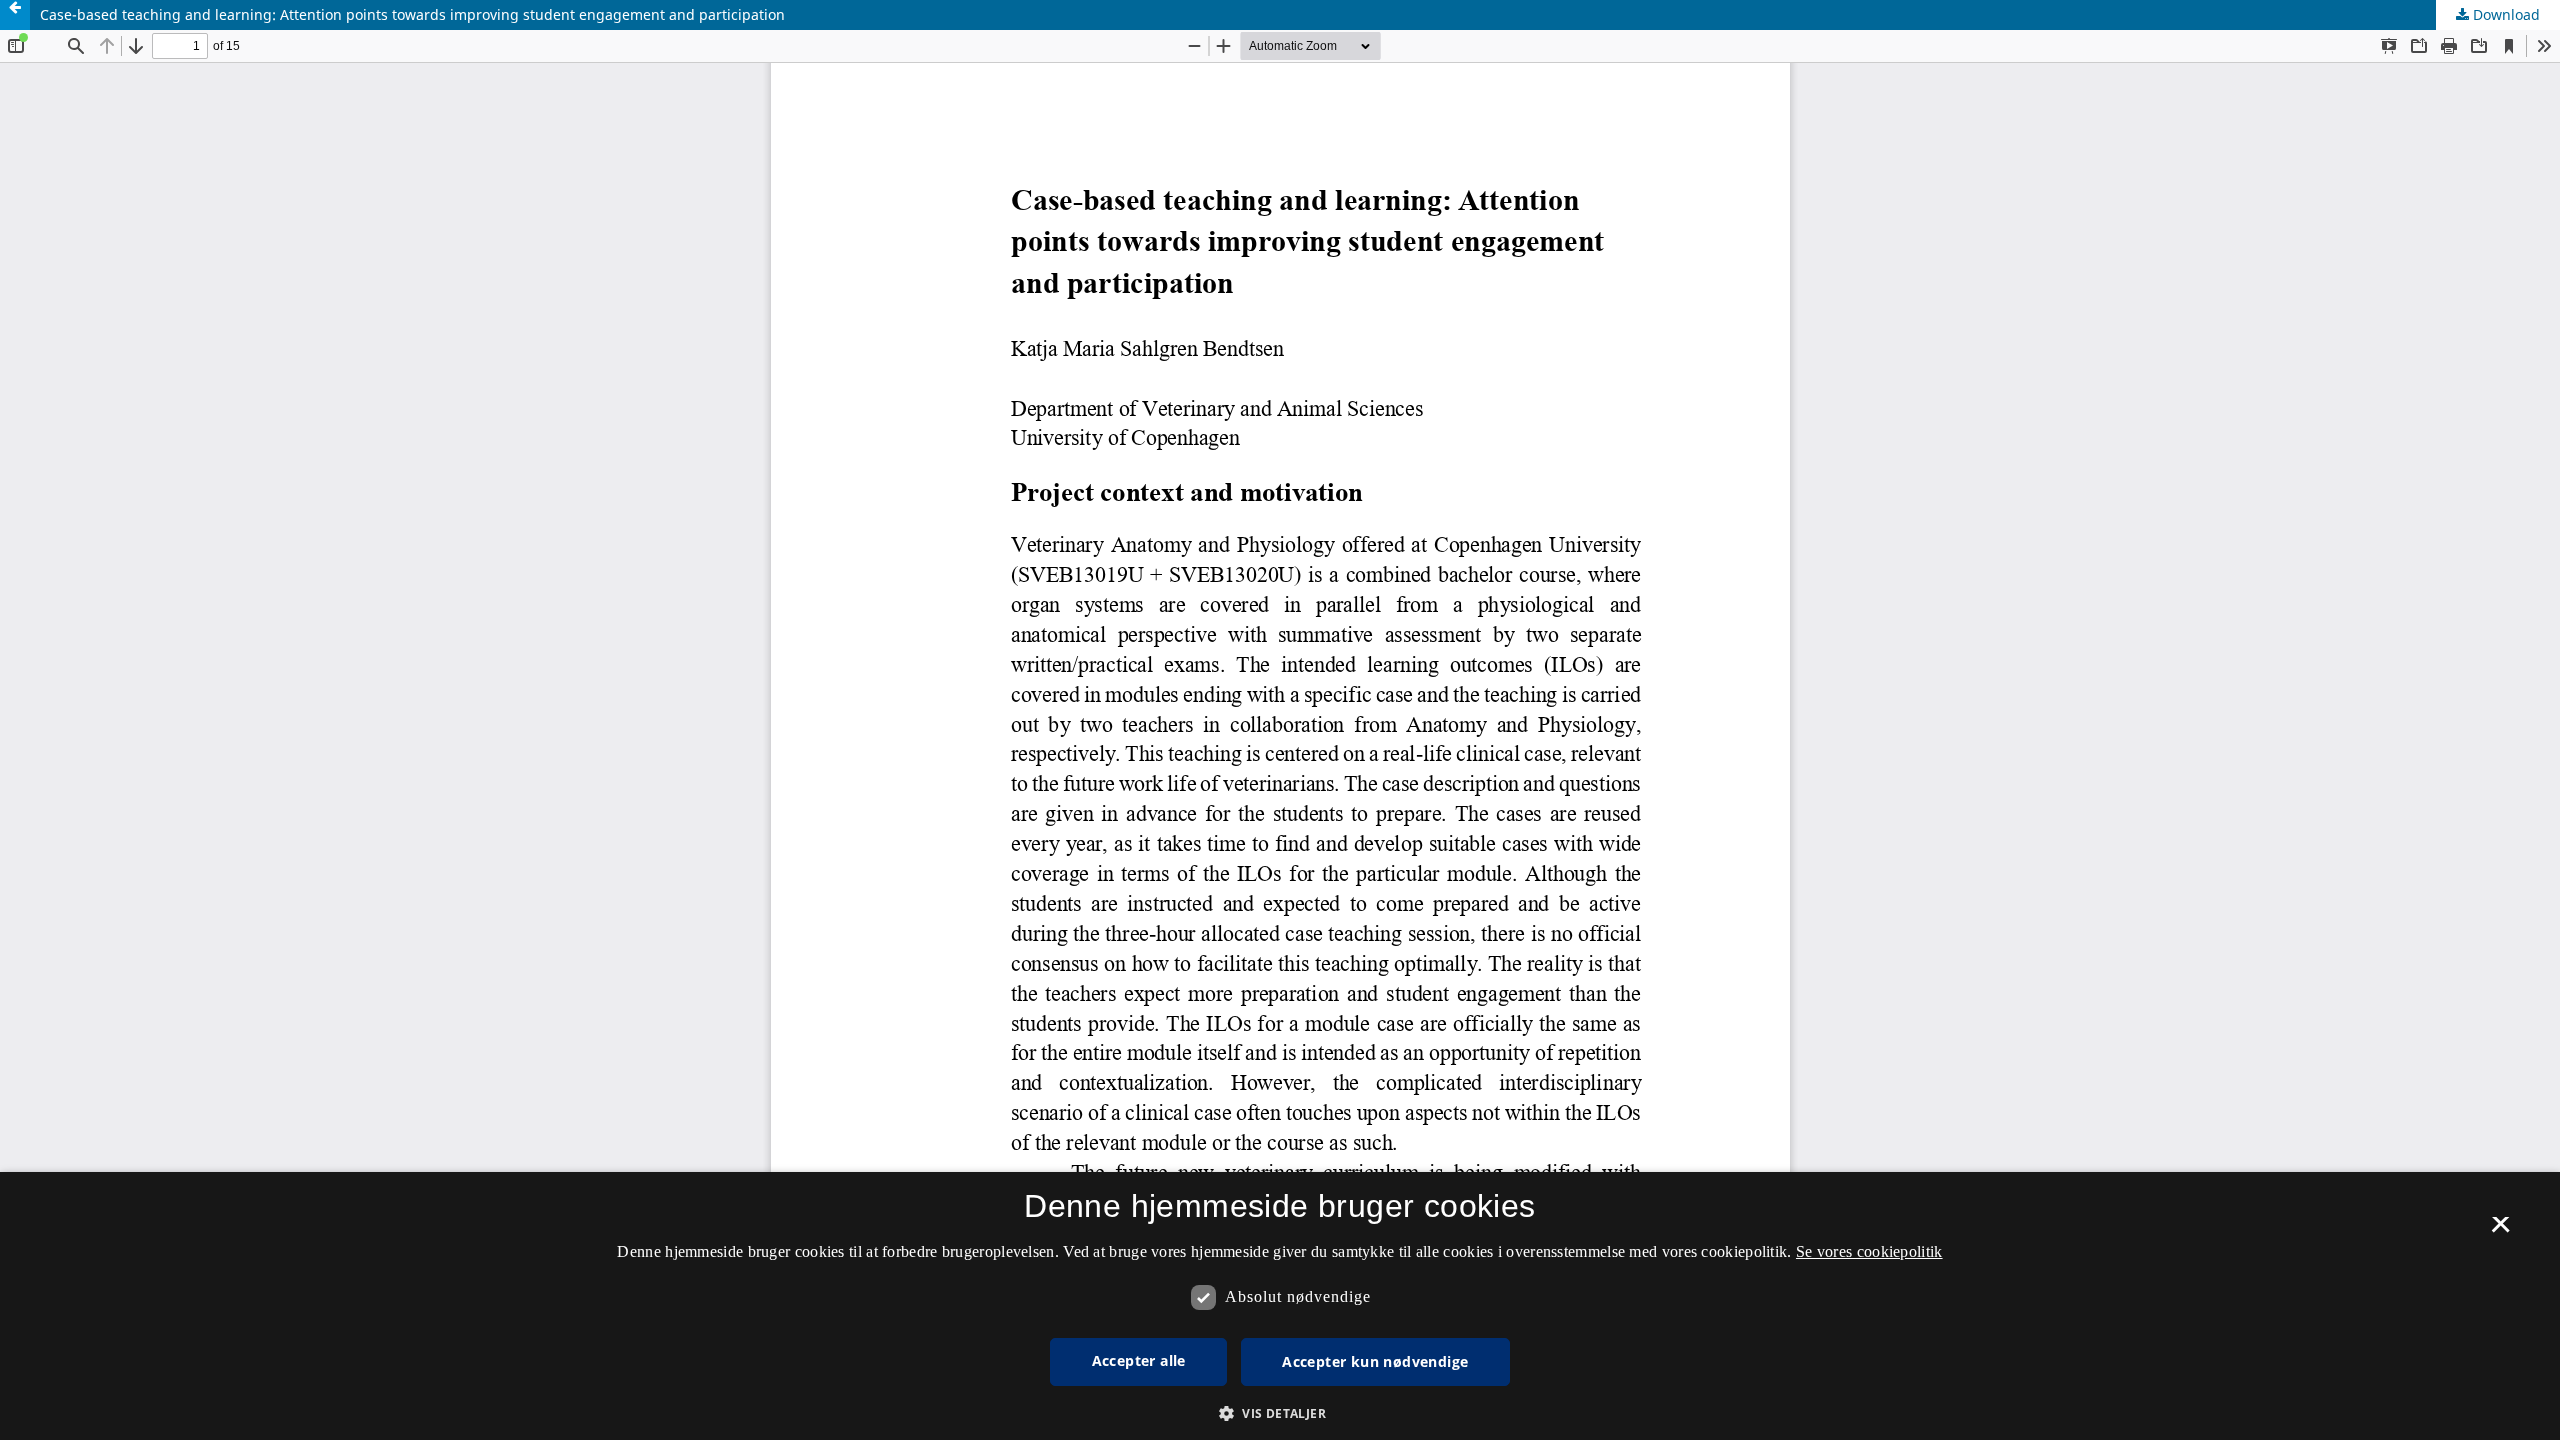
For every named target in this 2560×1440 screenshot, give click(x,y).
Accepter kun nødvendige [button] (1375, 1361)
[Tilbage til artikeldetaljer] (15, 15)
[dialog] (1280, 1306)
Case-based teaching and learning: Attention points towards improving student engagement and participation (412, 14)
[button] (1280, 1413)
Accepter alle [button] (1139, 1360)
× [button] (2500, 1231)
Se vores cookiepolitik (1869, 1251)
